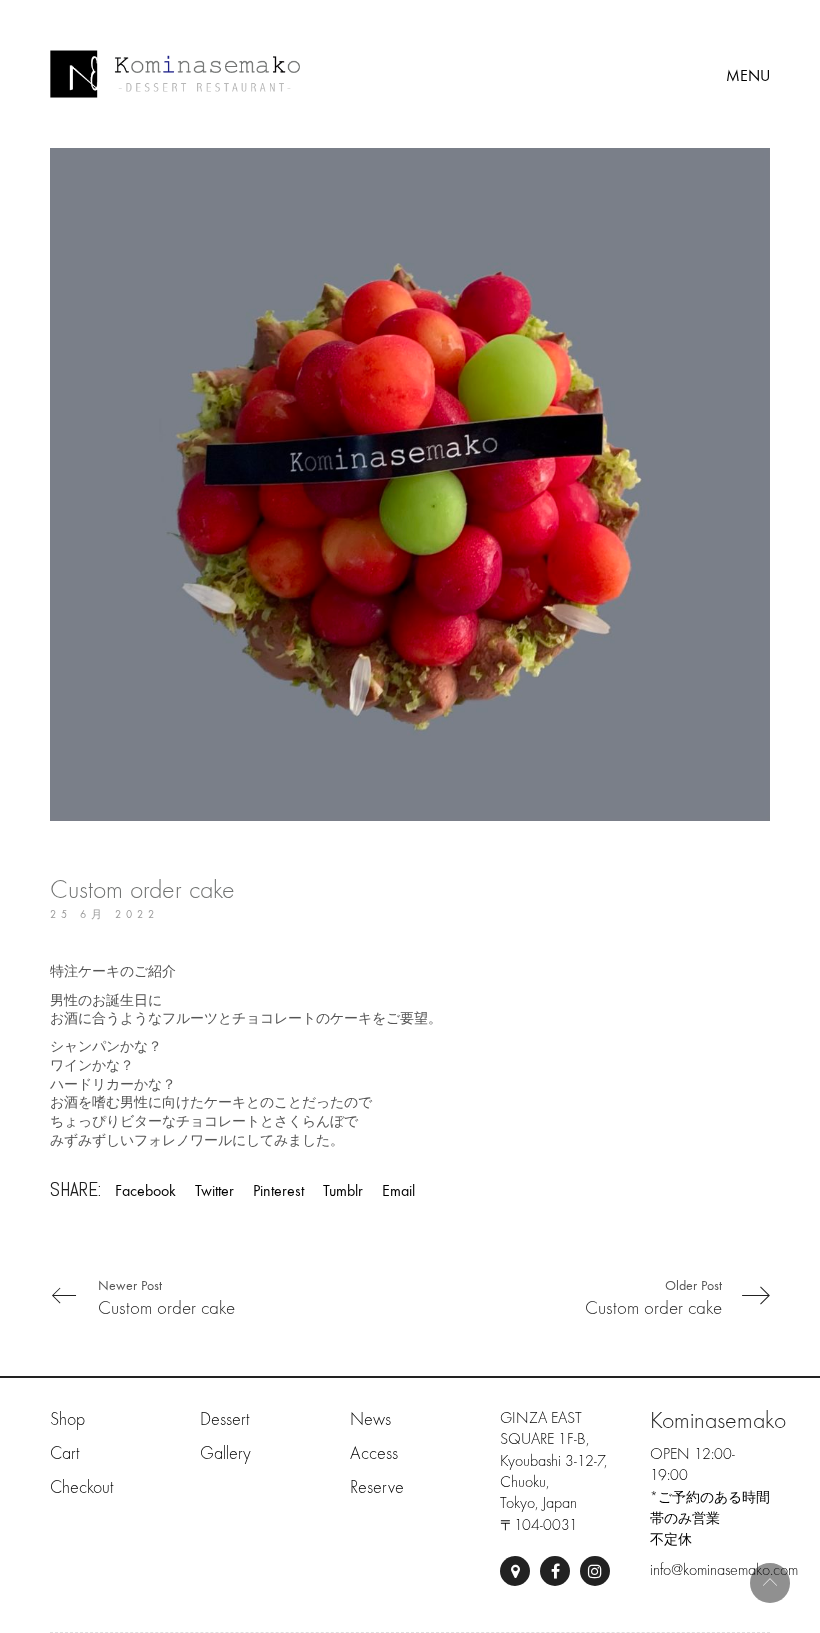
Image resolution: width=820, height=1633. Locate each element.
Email (398, 1190)
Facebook (145, 1190)
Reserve (377, 1487)
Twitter (214, 1190)
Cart (64, 1453)
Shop (67, 1419)
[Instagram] (595, 1571)
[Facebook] (555, 1571)
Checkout (81, 1487)
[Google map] (515, 1571)
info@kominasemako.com (724, 1570)
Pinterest (278, 1190)
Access (374, 1453)
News (370, 1419)
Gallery (225, 1453)
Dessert (224, 1419)
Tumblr (343, 1190)
